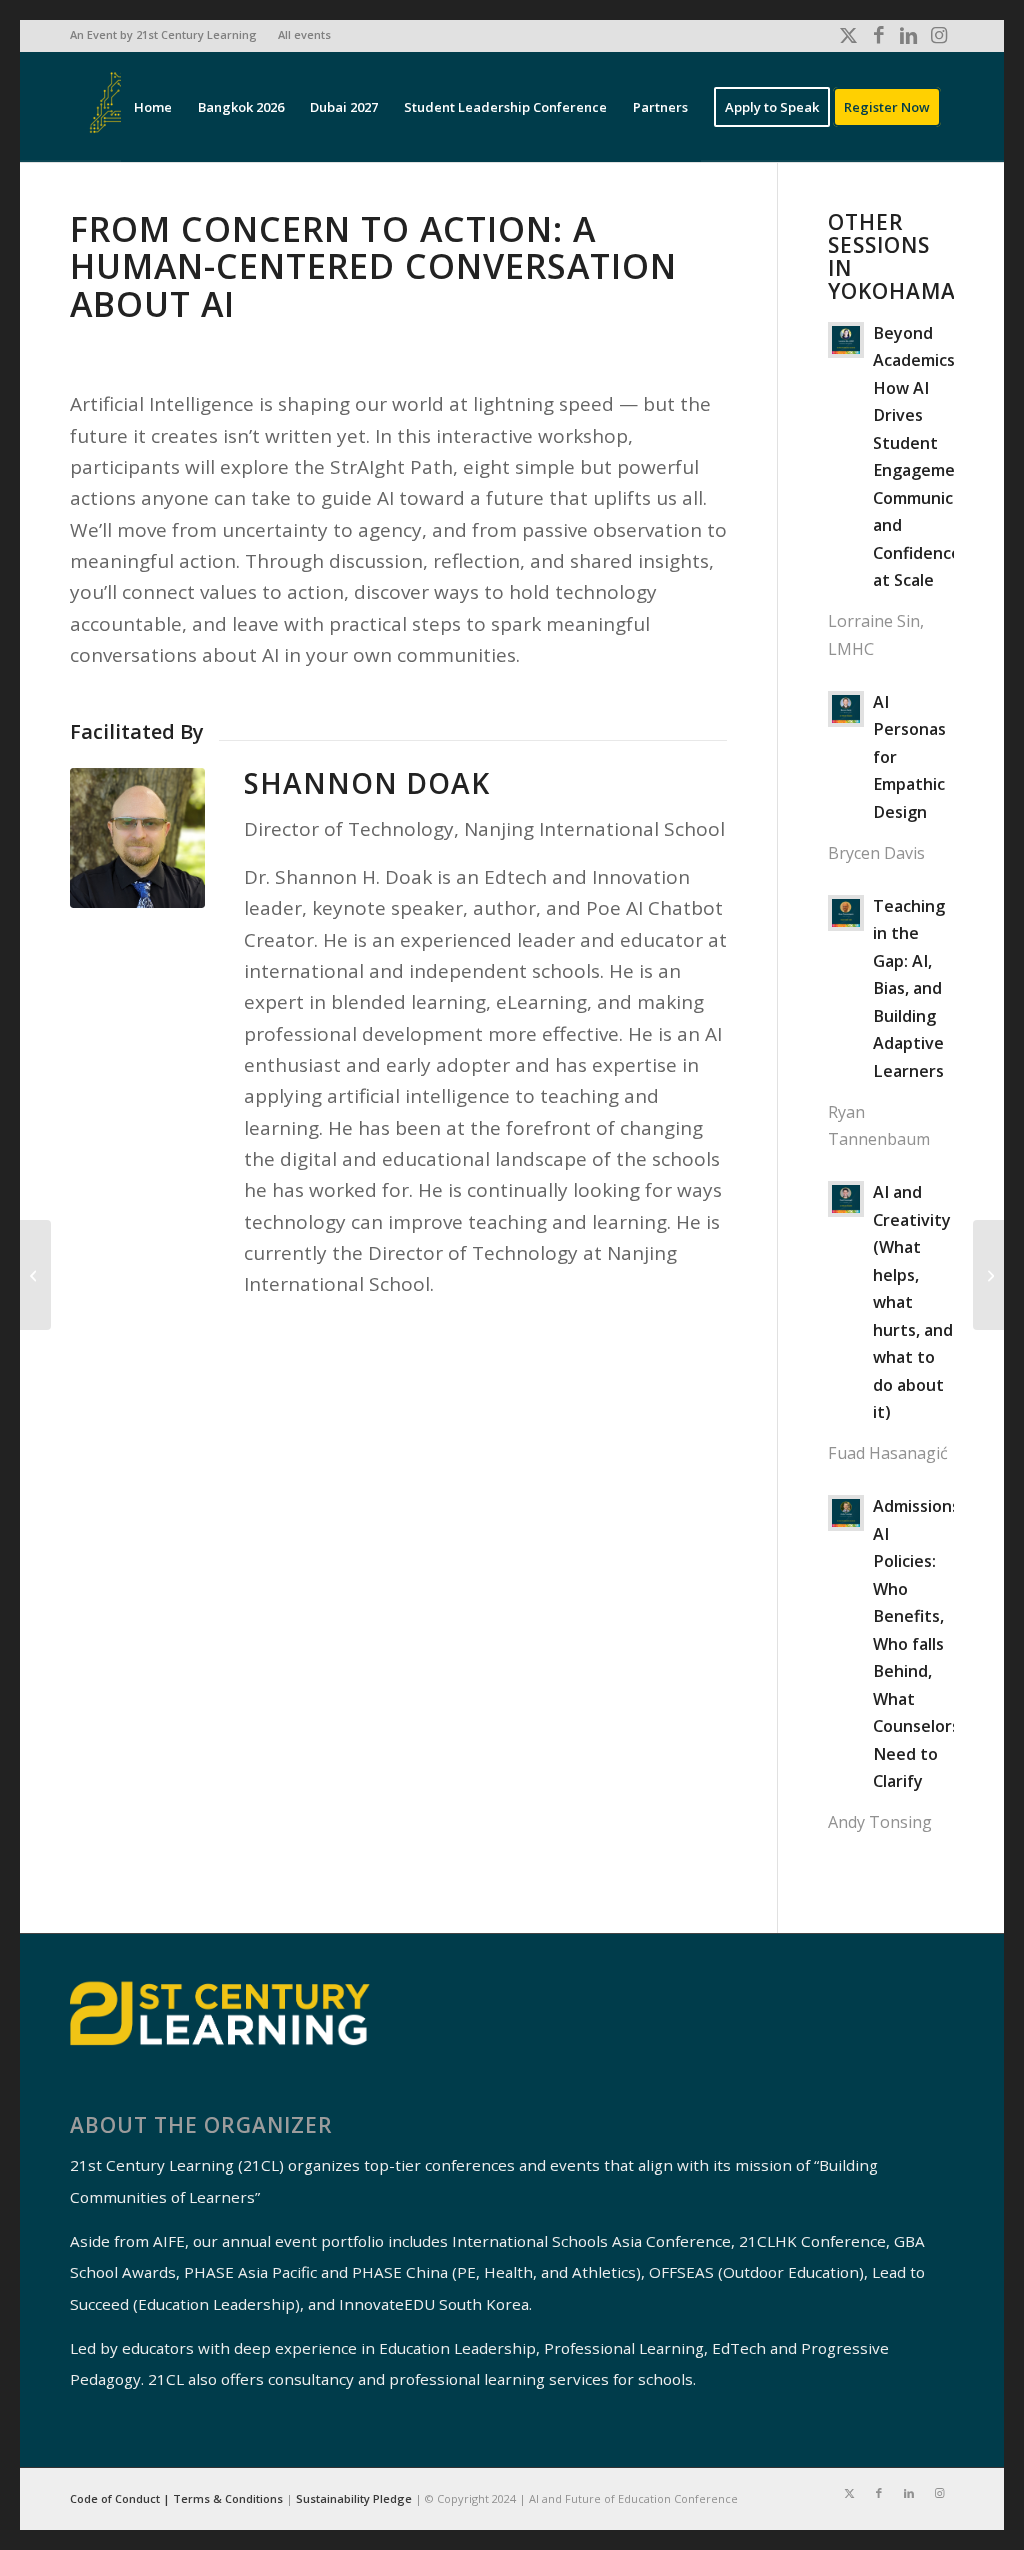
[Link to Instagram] (939, 35)
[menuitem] (169, 35)
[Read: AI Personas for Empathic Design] (846, 709)
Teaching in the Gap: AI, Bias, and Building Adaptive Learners (909, 988)
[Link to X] (848, 35)
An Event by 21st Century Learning (163, 34)
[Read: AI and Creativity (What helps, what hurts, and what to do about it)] (846, 1199)
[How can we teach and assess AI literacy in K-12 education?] (988, 1275)
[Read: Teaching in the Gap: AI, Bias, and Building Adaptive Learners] (846, 913)
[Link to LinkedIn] (908, 35)
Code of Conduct (116, 2498)
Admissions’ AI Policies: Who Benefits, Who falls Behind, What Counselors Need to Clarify (918, 1643)
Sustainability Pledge (355, 2498)
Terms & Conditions (228, 2498)
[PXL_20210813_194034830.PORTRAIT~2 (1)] (137, 838)
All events (304, 34)
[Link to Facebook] (878, 35)
